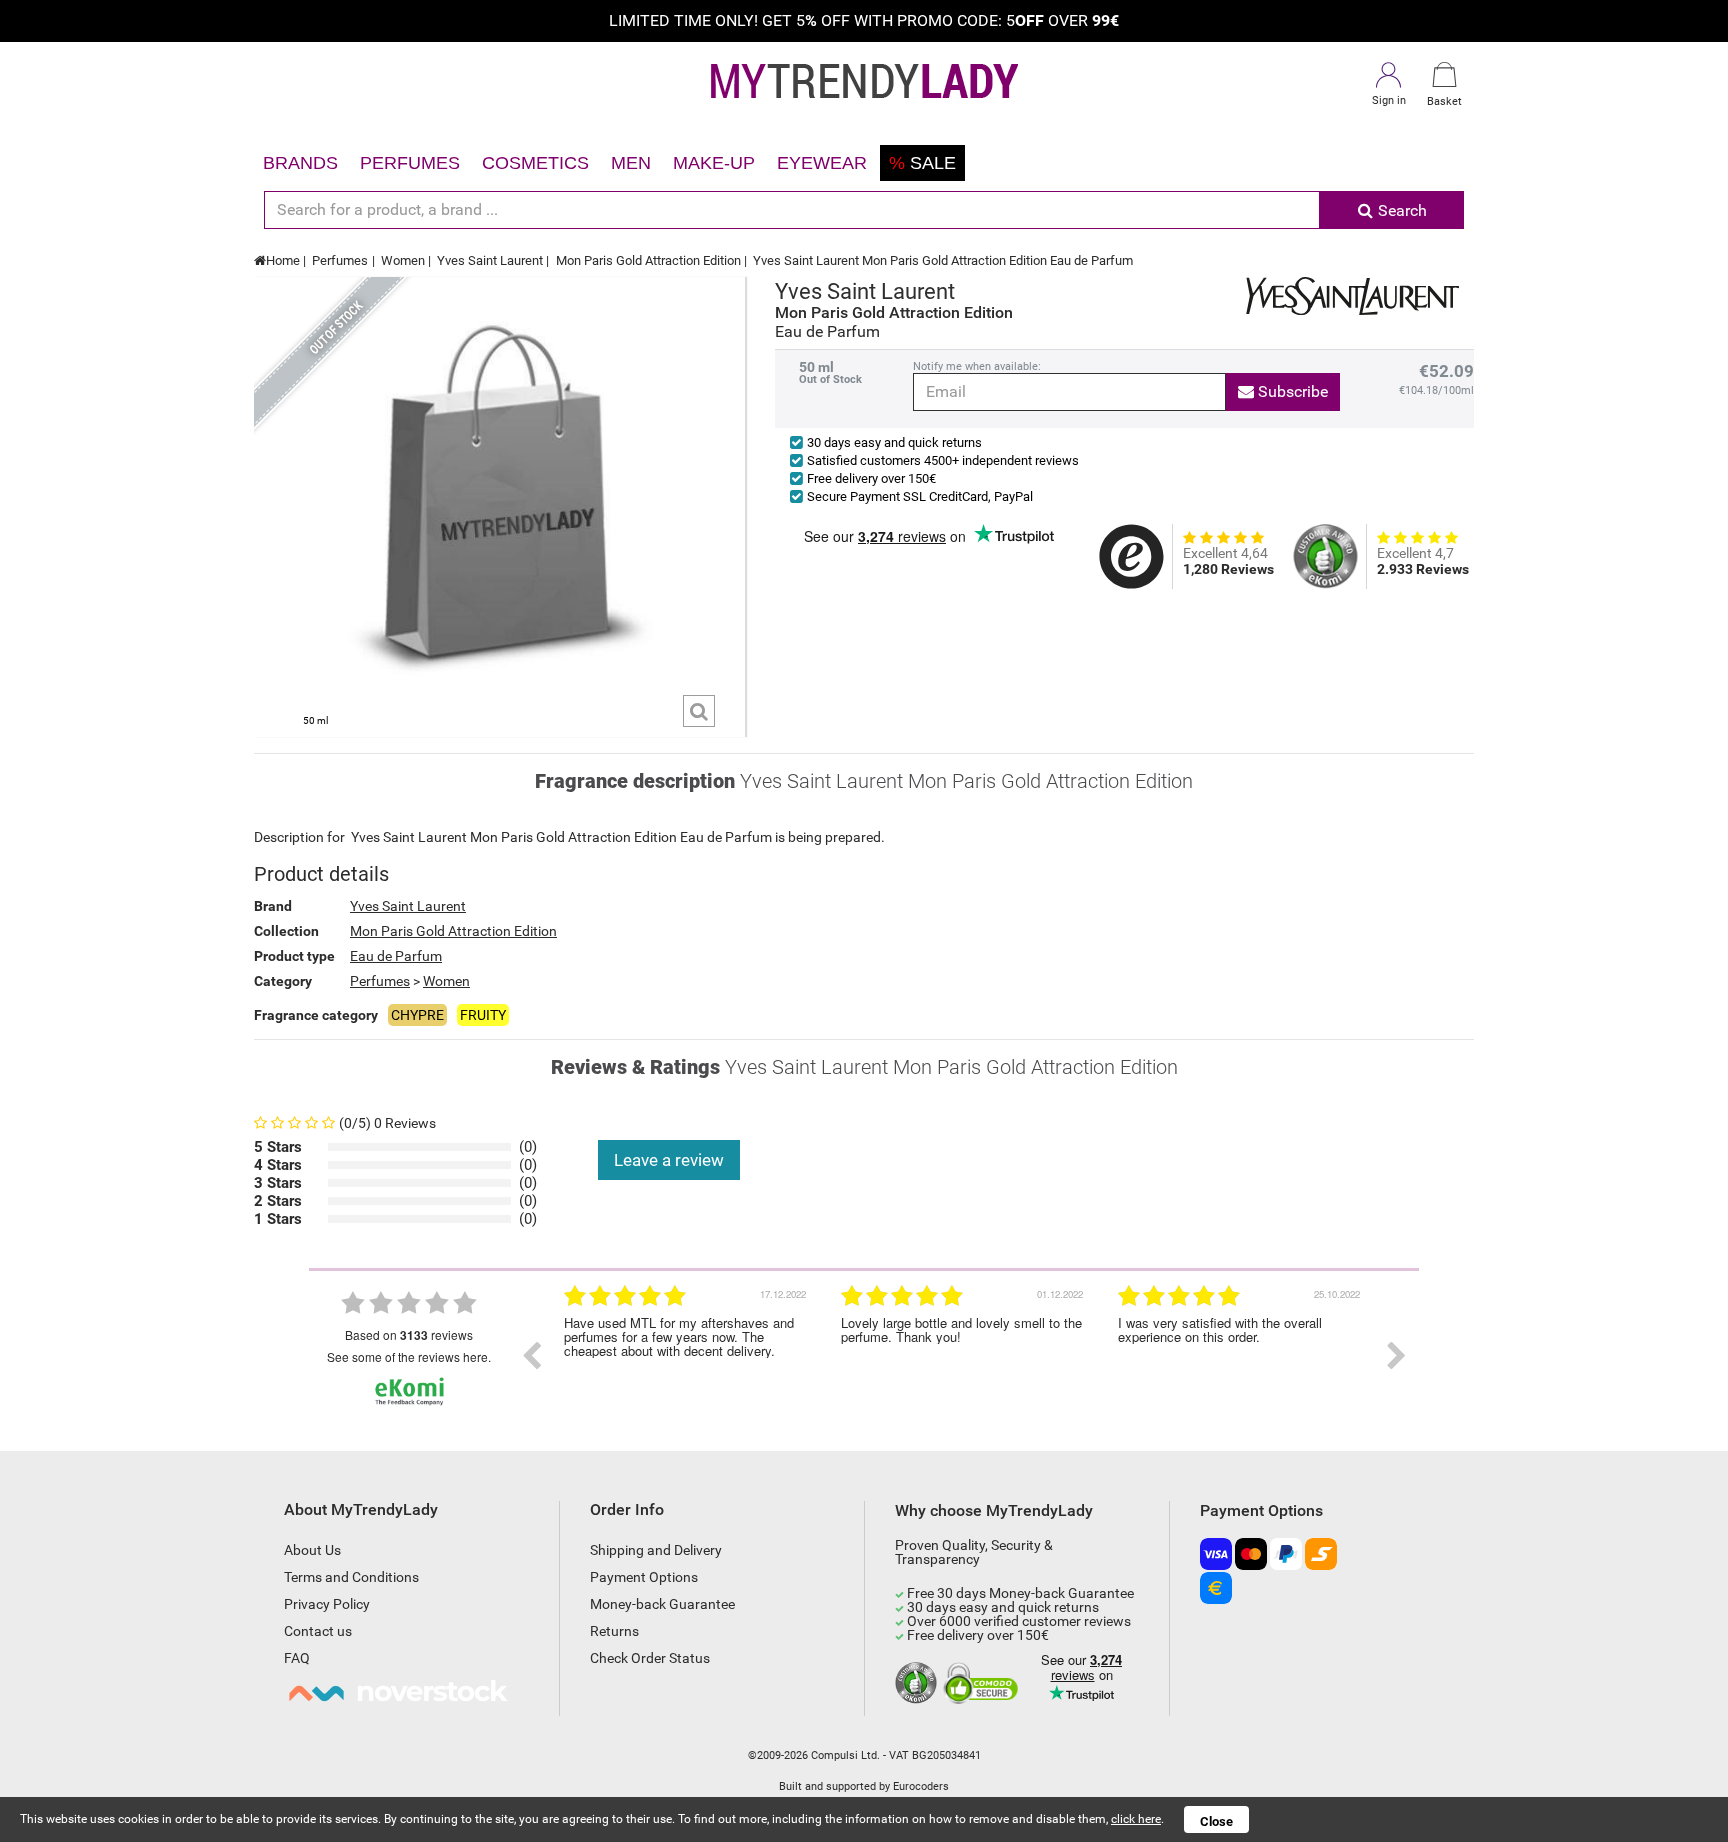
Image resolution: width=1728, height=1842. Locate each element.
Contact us (318, 1631)
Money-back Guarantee (662, 1604)
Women (403, 260)
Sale (922, 163)
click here (1136, 1819)
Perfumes (410, 163)
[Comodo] (983, 1684)
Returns (614, 1631)
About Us (312, 1550)
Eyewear (822, 163)
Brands (300, 163)
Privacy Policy (327, 1604)
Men (631, 163)
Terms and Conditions (351, 1577)
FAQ (297, 1658)
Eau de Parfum (396, 956)
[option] (687, 1356)
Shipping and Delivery (656, 1550)
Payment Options (644, 1577)
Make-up (714, 163)
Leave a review (669, 1160)
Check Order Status (650, 1658)
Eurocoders (921, 1786)
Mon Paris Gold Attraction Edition (648, 260)
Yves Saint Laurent (490, 260)
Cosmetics (535, 163)
